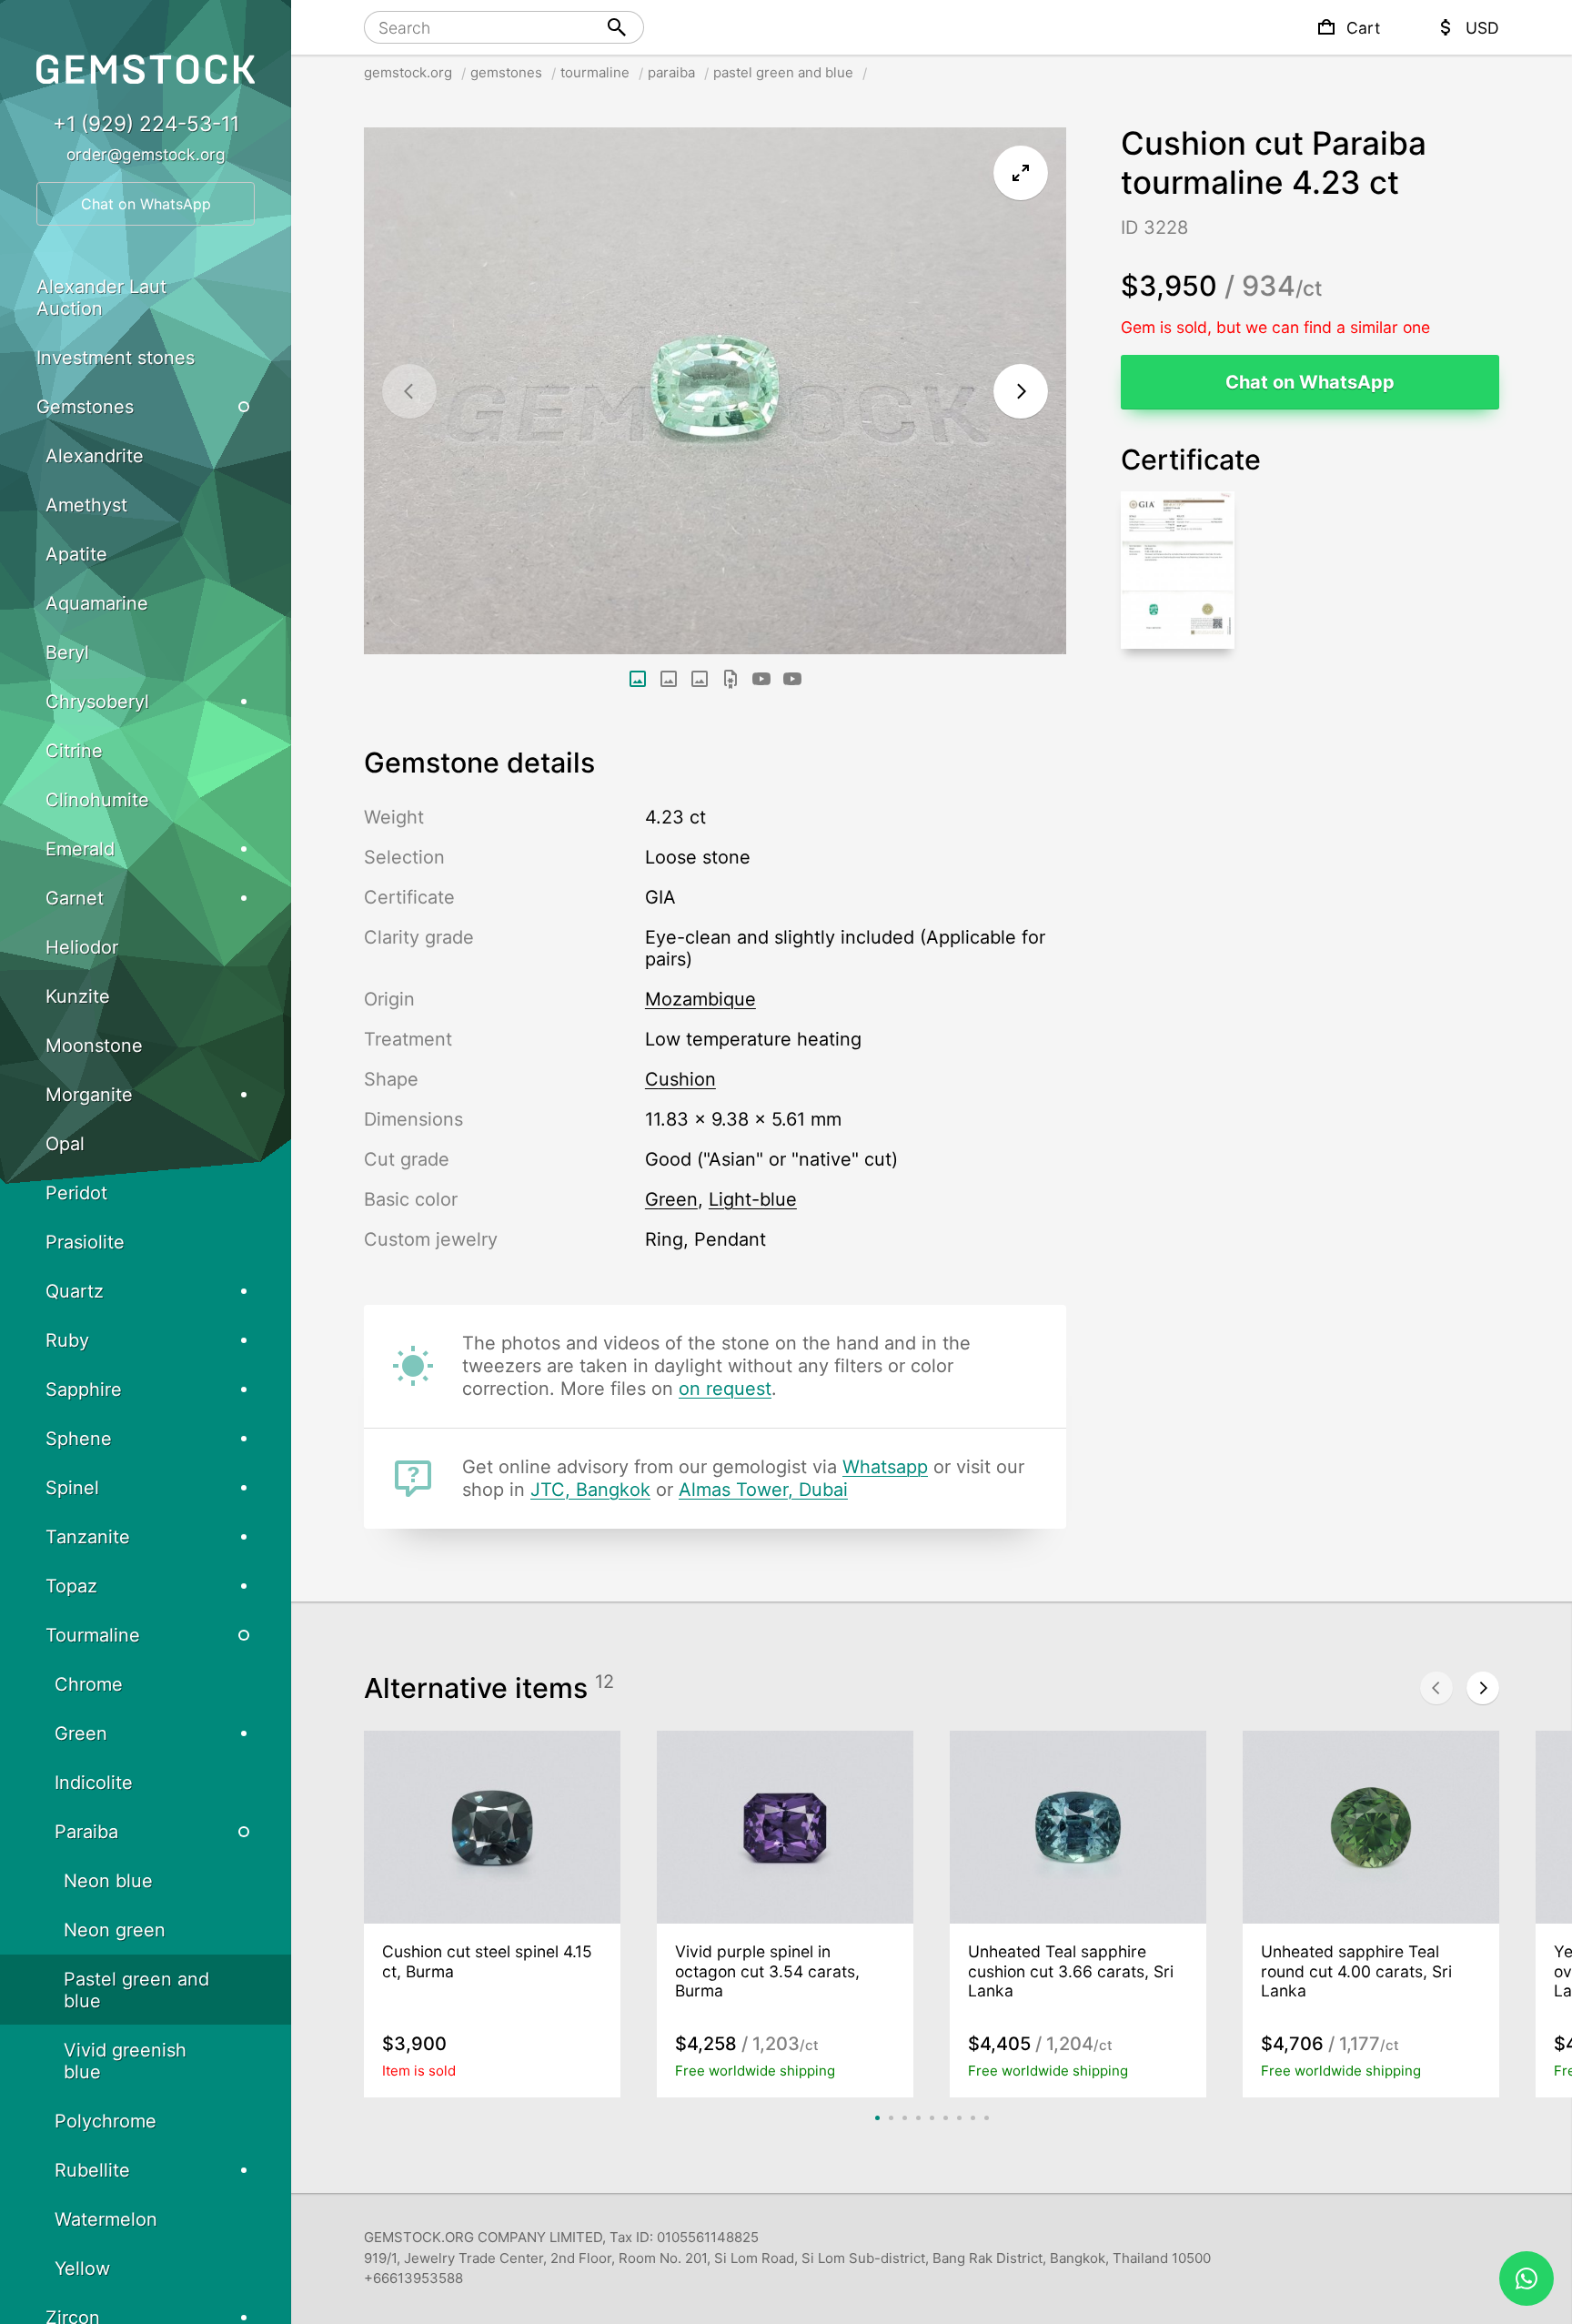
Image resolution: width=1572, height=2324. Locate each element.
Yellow (82, 2268)
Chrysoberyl (97, 702)
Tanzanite (88, 1537)
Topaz (71, 1586)
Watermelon (106, 2219)
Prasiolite (85, 1242)
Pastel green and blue (136, 1990)
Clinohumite (97, 800)
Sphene (79, 1439)
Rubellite (92, 2170)
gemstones (506, 72)
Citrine (74, 751)
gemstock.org (408, 72)
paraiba (671, 72)
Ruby (67, 1340)
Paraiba (86, 1832)
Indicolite (94, 1783)
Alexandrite (95, 456)
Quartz (75, 1291)
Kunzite (78, 996)
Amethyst (86, 505)
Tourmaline (93, 1635)
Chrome (89, 1684)
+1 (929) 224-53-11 (146, 123)
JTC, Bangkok (590, 1490)
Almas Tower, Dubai (763, 1490)
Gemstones (85, 407)
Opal (65, 1144)
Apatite (76, 554)
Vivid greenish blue (125, 2061)
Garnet (75, 898)
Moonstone (94, 1046)
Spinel (72, 1488)
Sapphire (84, 1389)
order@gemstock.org (146, 154)
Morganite (89, 1095)
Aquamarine (97, 603)
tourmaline (595, 72)
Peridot (76, 1193)
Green (81, 1733)
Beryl (67, 652)
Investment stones (116, 358)
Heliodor (82, 947)
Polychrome (106, 2121)
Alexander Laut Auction (101, 298)
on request (725, 1389)
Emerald (80, 849)
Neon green (115, 1930)
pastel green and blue (783, 72)
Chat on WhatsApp (1310, 382)
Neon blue (108, 1881)
